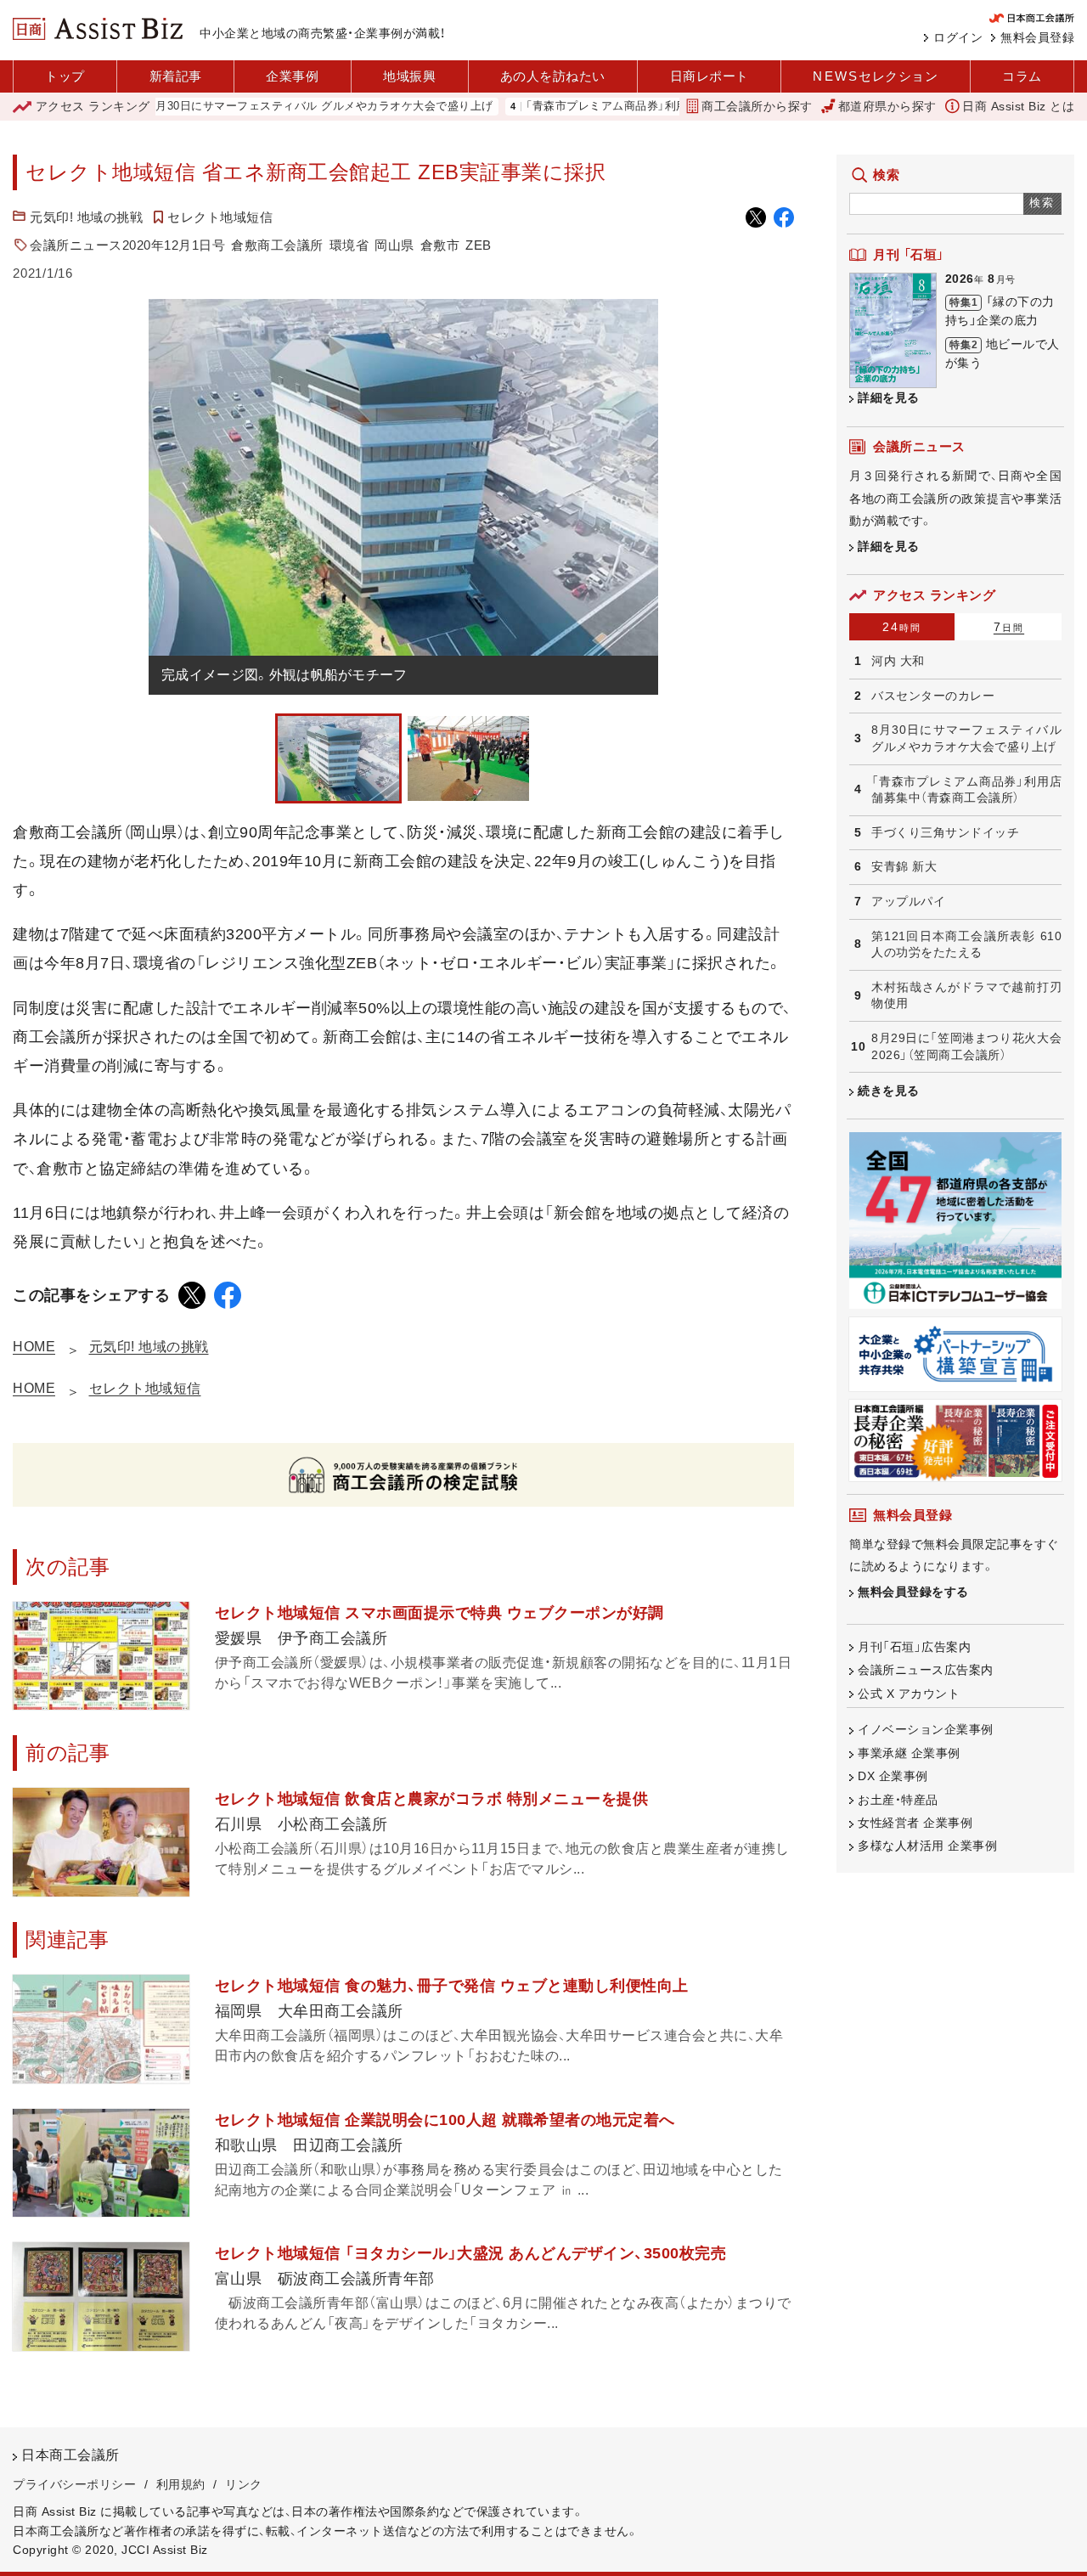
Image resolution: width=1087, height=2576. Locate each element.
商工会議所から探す (757, 106)
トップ (65, 76)
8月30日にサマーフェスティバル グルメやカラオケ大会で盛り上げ (259, 107)
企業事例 (292, 76)
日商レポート (710, 76)
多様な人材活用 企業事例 (927, 1846)
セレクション (875, 76)
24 (902, 627)
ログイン (958, 37)
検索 (1042, 203)
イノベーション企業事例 (926, 1729)
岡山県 (394, 245)
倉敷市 (440, 245)
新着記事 (176, 76)
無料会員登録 (1037, 37)
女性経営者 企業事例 (915, 1823)
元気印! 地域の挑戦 (86, 217)
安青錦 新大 (904, 866)
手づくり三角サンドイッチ (945, 832)
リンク (244, 2484)
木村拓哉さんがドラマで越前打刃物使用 (966, 995)
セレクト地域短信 (220, 217)
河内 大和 (898, 661)
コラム (1022, 76)
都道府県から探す (887, 106)
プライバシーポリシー (74, 2484)
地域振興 (409, 76)
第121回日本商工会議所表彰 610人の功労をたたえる (966, 944)
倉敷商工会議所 (277, 245)
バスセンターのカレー (933, 696)
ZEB (479, 245)
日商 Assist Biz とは (1018, 106)
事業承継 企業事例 (909, 1753)
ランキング (93, 106)
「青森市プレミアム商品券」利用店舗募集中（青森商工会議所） (619, 107)
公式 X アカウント (909, 1694)
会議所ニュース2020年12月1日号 (127, 245)
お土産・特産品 (898, 1800)
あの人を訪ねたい (553, 76)
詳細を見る (889, 397)
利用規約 (181, 2484)
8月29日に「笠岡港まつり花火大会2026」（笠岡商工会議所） (966, 1046)
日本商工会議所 (70, 2455)
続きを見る (889, 1091)
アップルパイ (908, 901)
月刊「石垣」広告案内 (914, 1647)
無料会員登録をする (913, 1592)
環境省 (349, 245)
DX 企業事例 (893, 1776)
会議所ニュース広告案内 (926, 1670)
